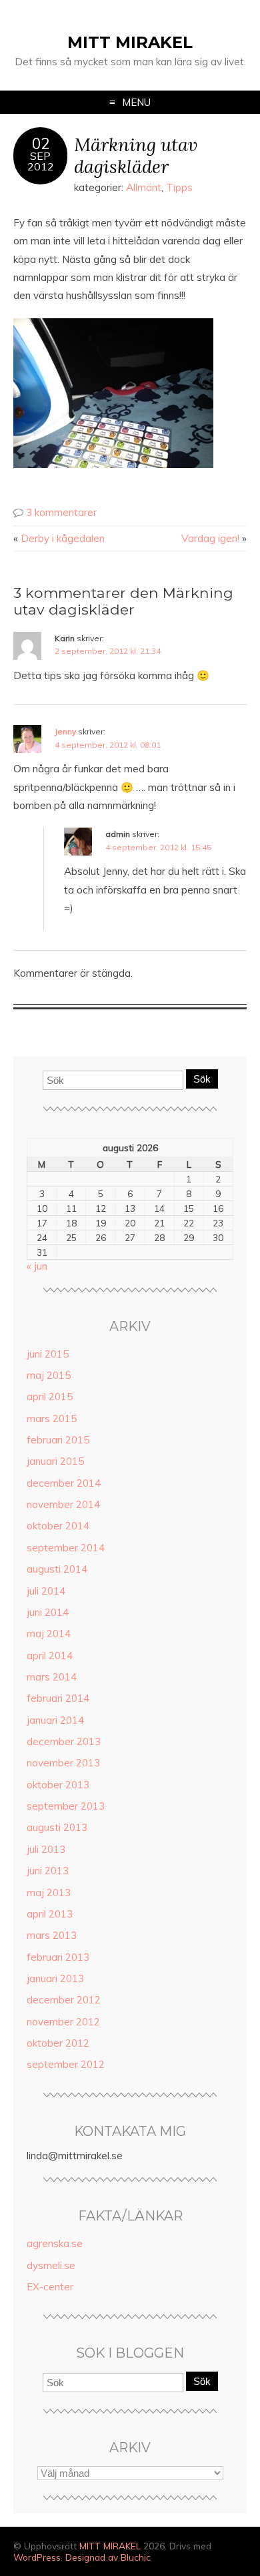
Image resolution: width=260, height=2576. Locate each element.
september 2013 (66, 1806)
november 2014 (63, 1504)
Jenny (65, 731)
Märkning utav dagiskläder (136, 155)
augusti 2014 (57, 1569)
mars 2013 (52, 1935)
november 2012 (63, 2022)
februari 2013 (58, 1957)
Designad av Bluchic (108, 2557)
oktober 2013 (58, 1785)
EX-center (50, 2287)
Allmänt (144, 187)
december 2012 (64, 2000)
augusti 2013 (57, 1827)
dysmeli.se (51, 2265)
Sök (202, 1079)
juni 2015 (48, 1354)
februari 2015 (58, 1440)
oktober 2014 (58, 1526)
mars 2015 (52, 1418)
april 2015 (50, 1397)
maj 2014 (49, 1634)
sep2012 (41, 161)
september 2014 (66, 1548)
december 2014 (64, 1483)
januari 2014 (55, 1720)
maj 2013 (49, 1893)
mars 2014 (52, 1677)
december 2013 (64, 1741)
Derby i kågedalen (63, 538)
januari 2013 (55, 1978)
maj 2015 (49, 1375)
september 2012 (66, 2064)
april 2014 (50, 1656)
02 (41, 144)
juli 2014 (46, 1591)
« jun (37, 1266)
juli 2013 (46, 1849)
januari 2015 (55, 1461)
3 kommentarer (61, 512)
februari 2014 (58, 1698)
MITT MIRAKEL (130, 42)
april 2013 (50, 1914)
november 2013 (63, 1763)
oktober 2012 (58, 2043)
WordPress (37, 2557)
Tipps (179, 187)
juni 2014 (48, 1612)
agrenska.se (55, 2243)
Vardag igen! (210, 538)
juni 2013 (48, 1871)
